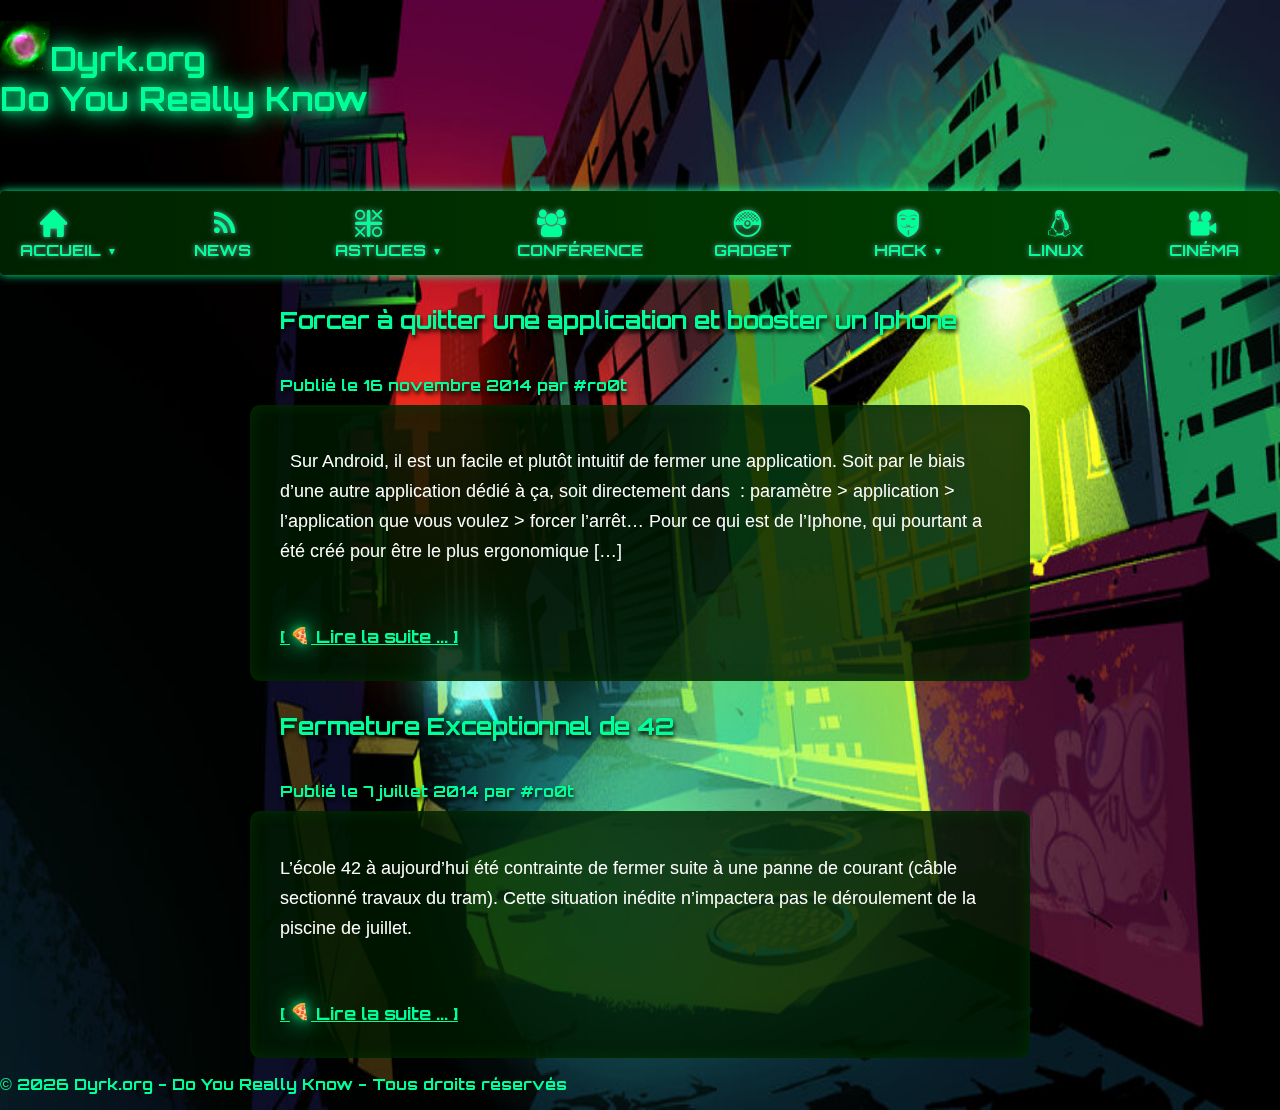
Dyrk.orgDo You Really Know (184, 79)
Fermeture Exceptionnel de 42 (477, 726)
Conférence (580, 250)
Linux (1056, 250)
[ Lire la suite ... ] (369, 636)
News (222, 250)
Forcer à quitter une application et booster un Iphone (618, 320)
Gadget (753, 250)
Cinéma (1204, 250)
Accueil (60, 250)
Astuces (380, 250)
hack (900, 250)
